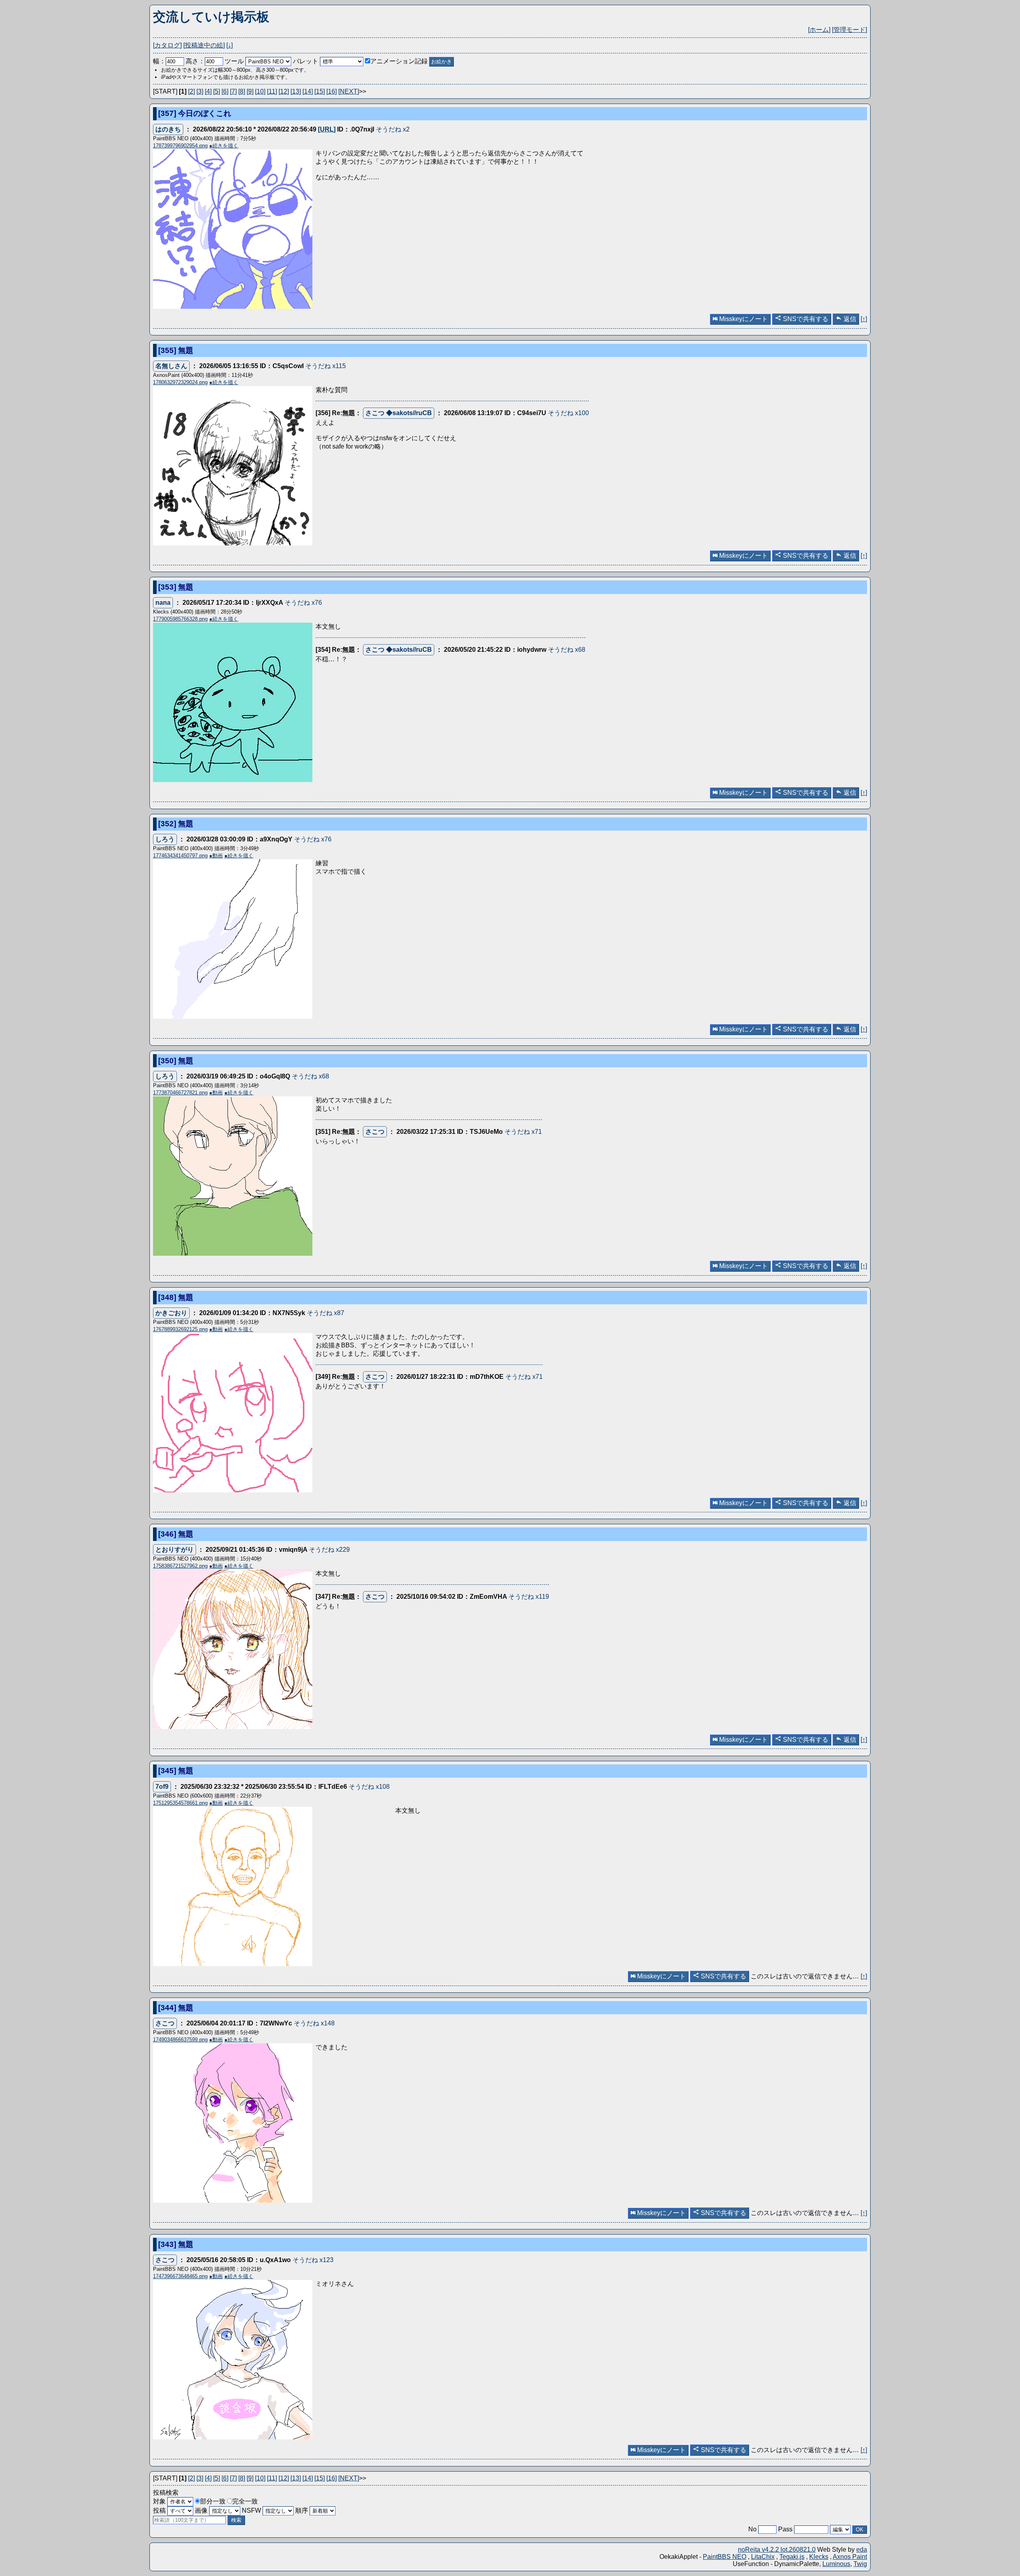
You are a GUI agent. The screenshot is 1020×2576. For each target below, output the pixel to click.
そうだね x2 (393, 129)
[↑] (864, 319)
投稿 (160, 2510)
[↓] (229, 45)
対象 (160, 2501)
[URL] (327, 129)
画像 (202, 2510)
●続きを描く (224, 146)
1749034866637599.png (180, 2040)
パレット (306, 61)
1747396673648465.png (180, 2276)
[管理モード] (849, 30)
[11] (272, 91)
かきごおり (171, 1313)
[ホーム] (819, 30)
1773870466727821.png (180, 1093)
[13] (296, 91)
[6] (225, 91)
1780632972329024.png (180, 382)
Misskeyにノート (743, 319)
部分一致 (213, 2501)
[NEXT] (349, 91)
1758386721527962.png (180, 1566)
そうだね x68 (567, 650)
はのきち (168, 129)
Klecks (819, 2557)
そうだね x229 (329, 1550)
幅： (159, 61)
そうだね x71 (523, 1132)
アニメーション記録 (399, 61)
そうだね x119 (529, 1597)
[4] (208, 91)
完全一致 (245, 2501)
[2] (191, 91)
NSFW (252, 2510)
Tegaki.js (792, 2557)
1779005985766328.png (180, 619)
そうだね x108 (369, 1787)
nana (163, 603)
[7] (233, 91)
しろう (165, 839)
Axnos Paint (850, 2557)
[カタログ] (167, 45)
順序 (302, 2510)
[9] (250, 91)
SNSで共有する (805, 319)
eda (862, 2550)
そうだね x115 (326, 366)
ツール (234, 61)
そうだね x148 (314, 2023)
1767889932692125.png (180, 1329)
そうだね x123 (313, 2260)
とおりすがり (175, 1550)
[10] (260, 91)
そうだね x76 (303, 603)
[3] (200, 91)
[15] (320, 91)
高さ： (195, 61)
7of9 (162, 1787)
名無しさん (171, 366)
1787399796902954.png (180, 146)
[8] (242, 91)
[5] (217, 91)
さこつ (375, 1132)
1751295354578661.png (180, 1803)
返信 (849, 319)
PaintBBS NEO (725, 2557)
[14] (308, 91)
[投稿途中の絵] (204, 45)
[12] (284, 91)
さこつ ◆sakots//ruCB (399, 413)
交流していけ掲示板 (211, 17)
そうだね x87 (326, 1313)
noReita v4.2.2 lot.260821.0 (777, 2550)
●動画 (216, 856)
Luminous (836, 2564)
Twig (860, 2564)
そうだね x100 (568, 413)
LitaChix (763, 2557)
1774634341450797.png (180, 856)
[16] (331, 91)
